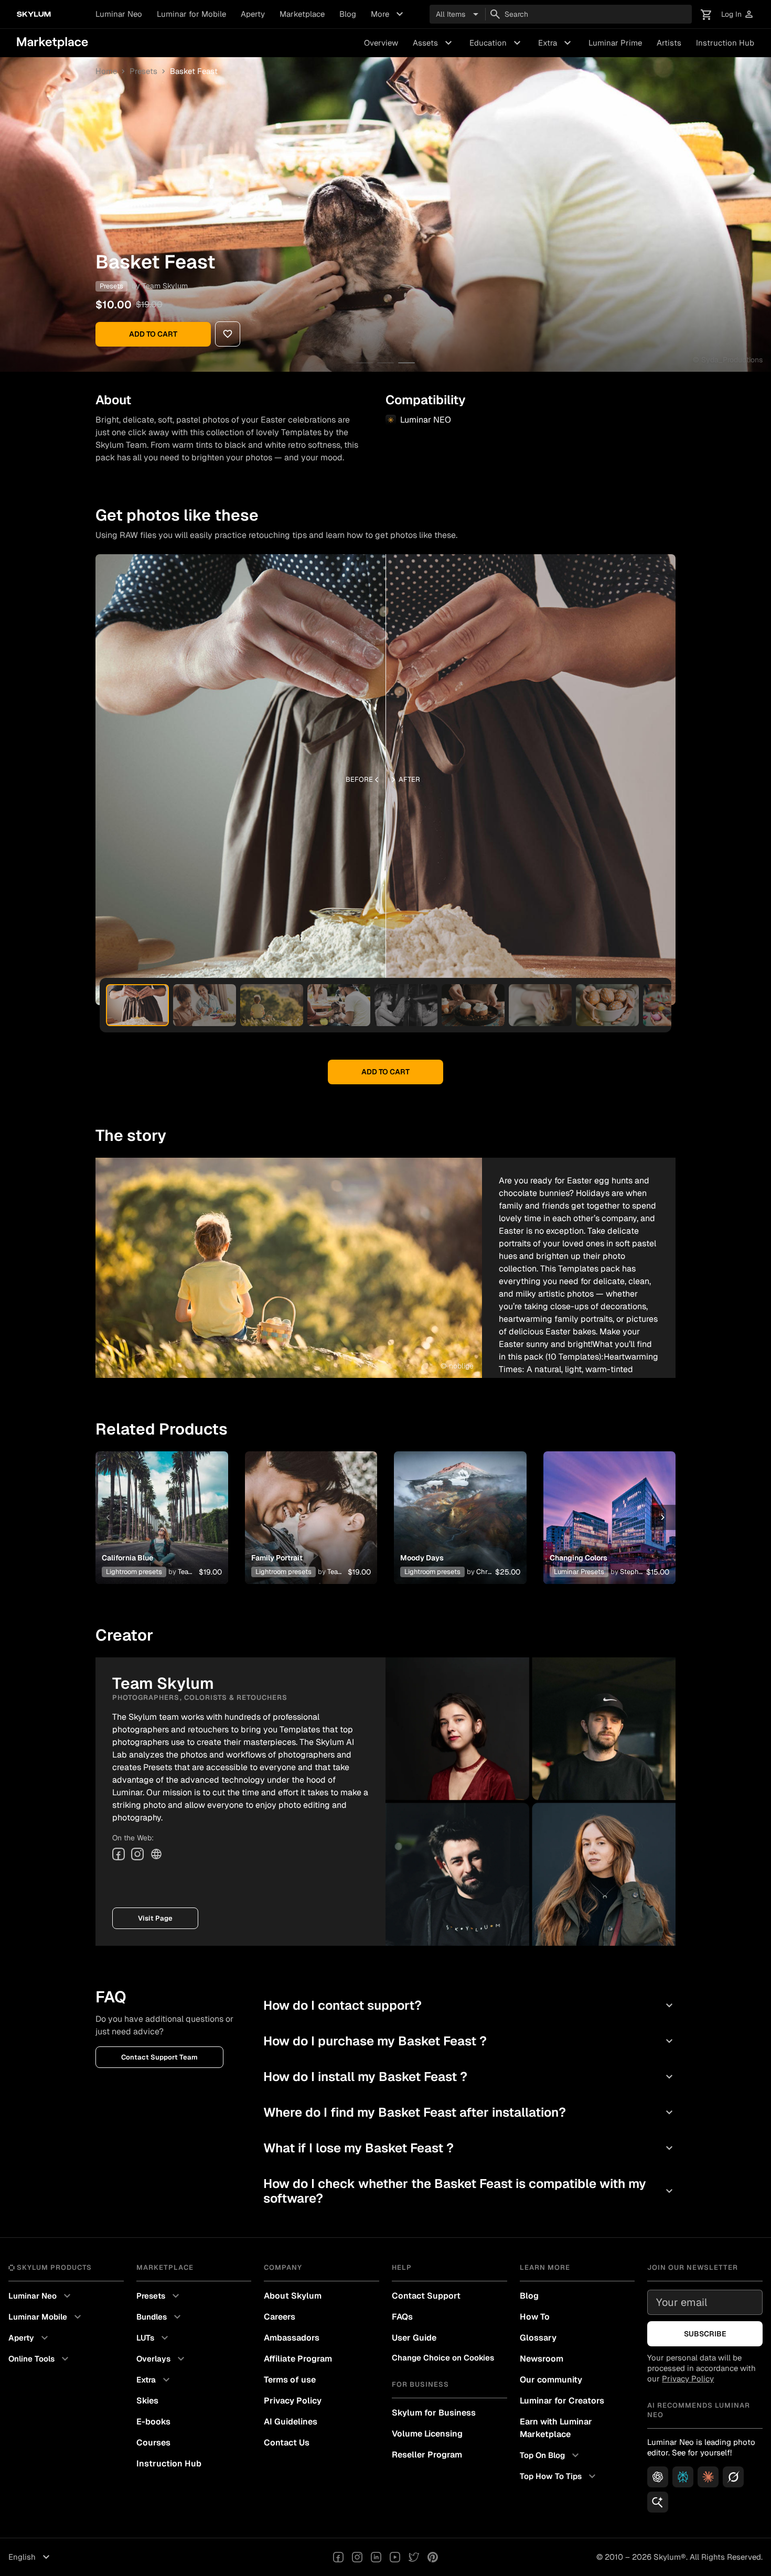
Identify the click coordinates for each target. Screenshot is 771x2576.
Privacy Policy (293, 2401)
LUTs (154, 2338)
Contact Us (287, 2443)
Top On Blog (551, 2455)
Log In (738, 14)
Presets (143, 71)
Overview (381, 43)
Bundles (160, 2317)
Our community (551, 2380)
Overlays (162, 2359)
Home (106, 71)
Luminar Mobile (46, 2317)
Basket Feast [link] (194, 71)
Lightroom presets (134, 1572)
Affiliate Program (298, 2359)
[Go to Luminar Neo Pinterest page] (433, 2557)
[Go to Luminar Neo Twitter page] (414, 2557)
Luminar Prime (615, 43)
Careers (280, 2317)
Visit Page (155, 1918)
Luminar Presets (579, 1572)
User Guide (414, 2338)
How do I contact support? (469, 2005)
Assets (434, 43)
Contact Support (426, 2296)
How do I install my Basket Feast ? (469, 2077)
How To (535, 2317)
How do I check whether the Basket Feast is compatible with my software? (469, 2191)
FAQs (402, 2317)
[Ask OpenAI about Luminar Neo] (658, 2477)
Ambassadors (292, 2338)
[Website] (156, 1854)
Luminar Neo (119, 14)
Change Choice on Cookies (443, 2358)
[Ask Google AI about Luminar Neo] (658, 2502)
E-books (153, 2422)
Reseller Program (427, 2455)
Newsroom (542, 2359)
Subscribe (705, 2334)
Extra (556, 43)
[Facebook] (119, 1854)
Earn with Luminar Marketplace (556, 2428)
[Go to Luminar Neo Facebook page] (338, 2557)
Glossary (538, 2338)
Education (496, 43)
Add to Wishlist (162, 1505)
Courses (153, 2443)
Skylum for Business (434, 2413)
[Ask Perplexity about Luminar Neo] (683, 2477)
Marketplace (302, 14)
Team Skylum (165, 286)
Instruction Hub (725, 43)
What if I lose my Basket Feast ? (469, 2148)
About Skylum (293, 2296)
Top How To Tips (559, 2476)
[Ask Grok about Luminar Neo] (733, 2477)
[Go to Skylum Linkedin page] (376, 2557)
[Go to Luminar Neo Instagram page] (357, 2557)
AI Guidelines (291, 2422)
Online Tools (40, 2359)
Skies (147, 2401)
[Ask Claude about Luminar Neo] (708, 2477)
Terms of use (290, 2380)
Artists (669, 43)
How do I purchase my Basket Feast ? (469, 2041)
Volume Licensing (427, 2434)
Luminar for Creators (562, 2401)
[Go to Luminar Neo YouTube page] (395, 2557)
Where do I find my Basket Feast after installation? (469, 2112)
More (388, 14)
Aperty (253, 14)
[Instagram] (137, 1854)
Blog (348, 14)
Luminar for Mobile (191, 14)
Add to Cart (153, 334)
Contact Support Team (159, 2057)
